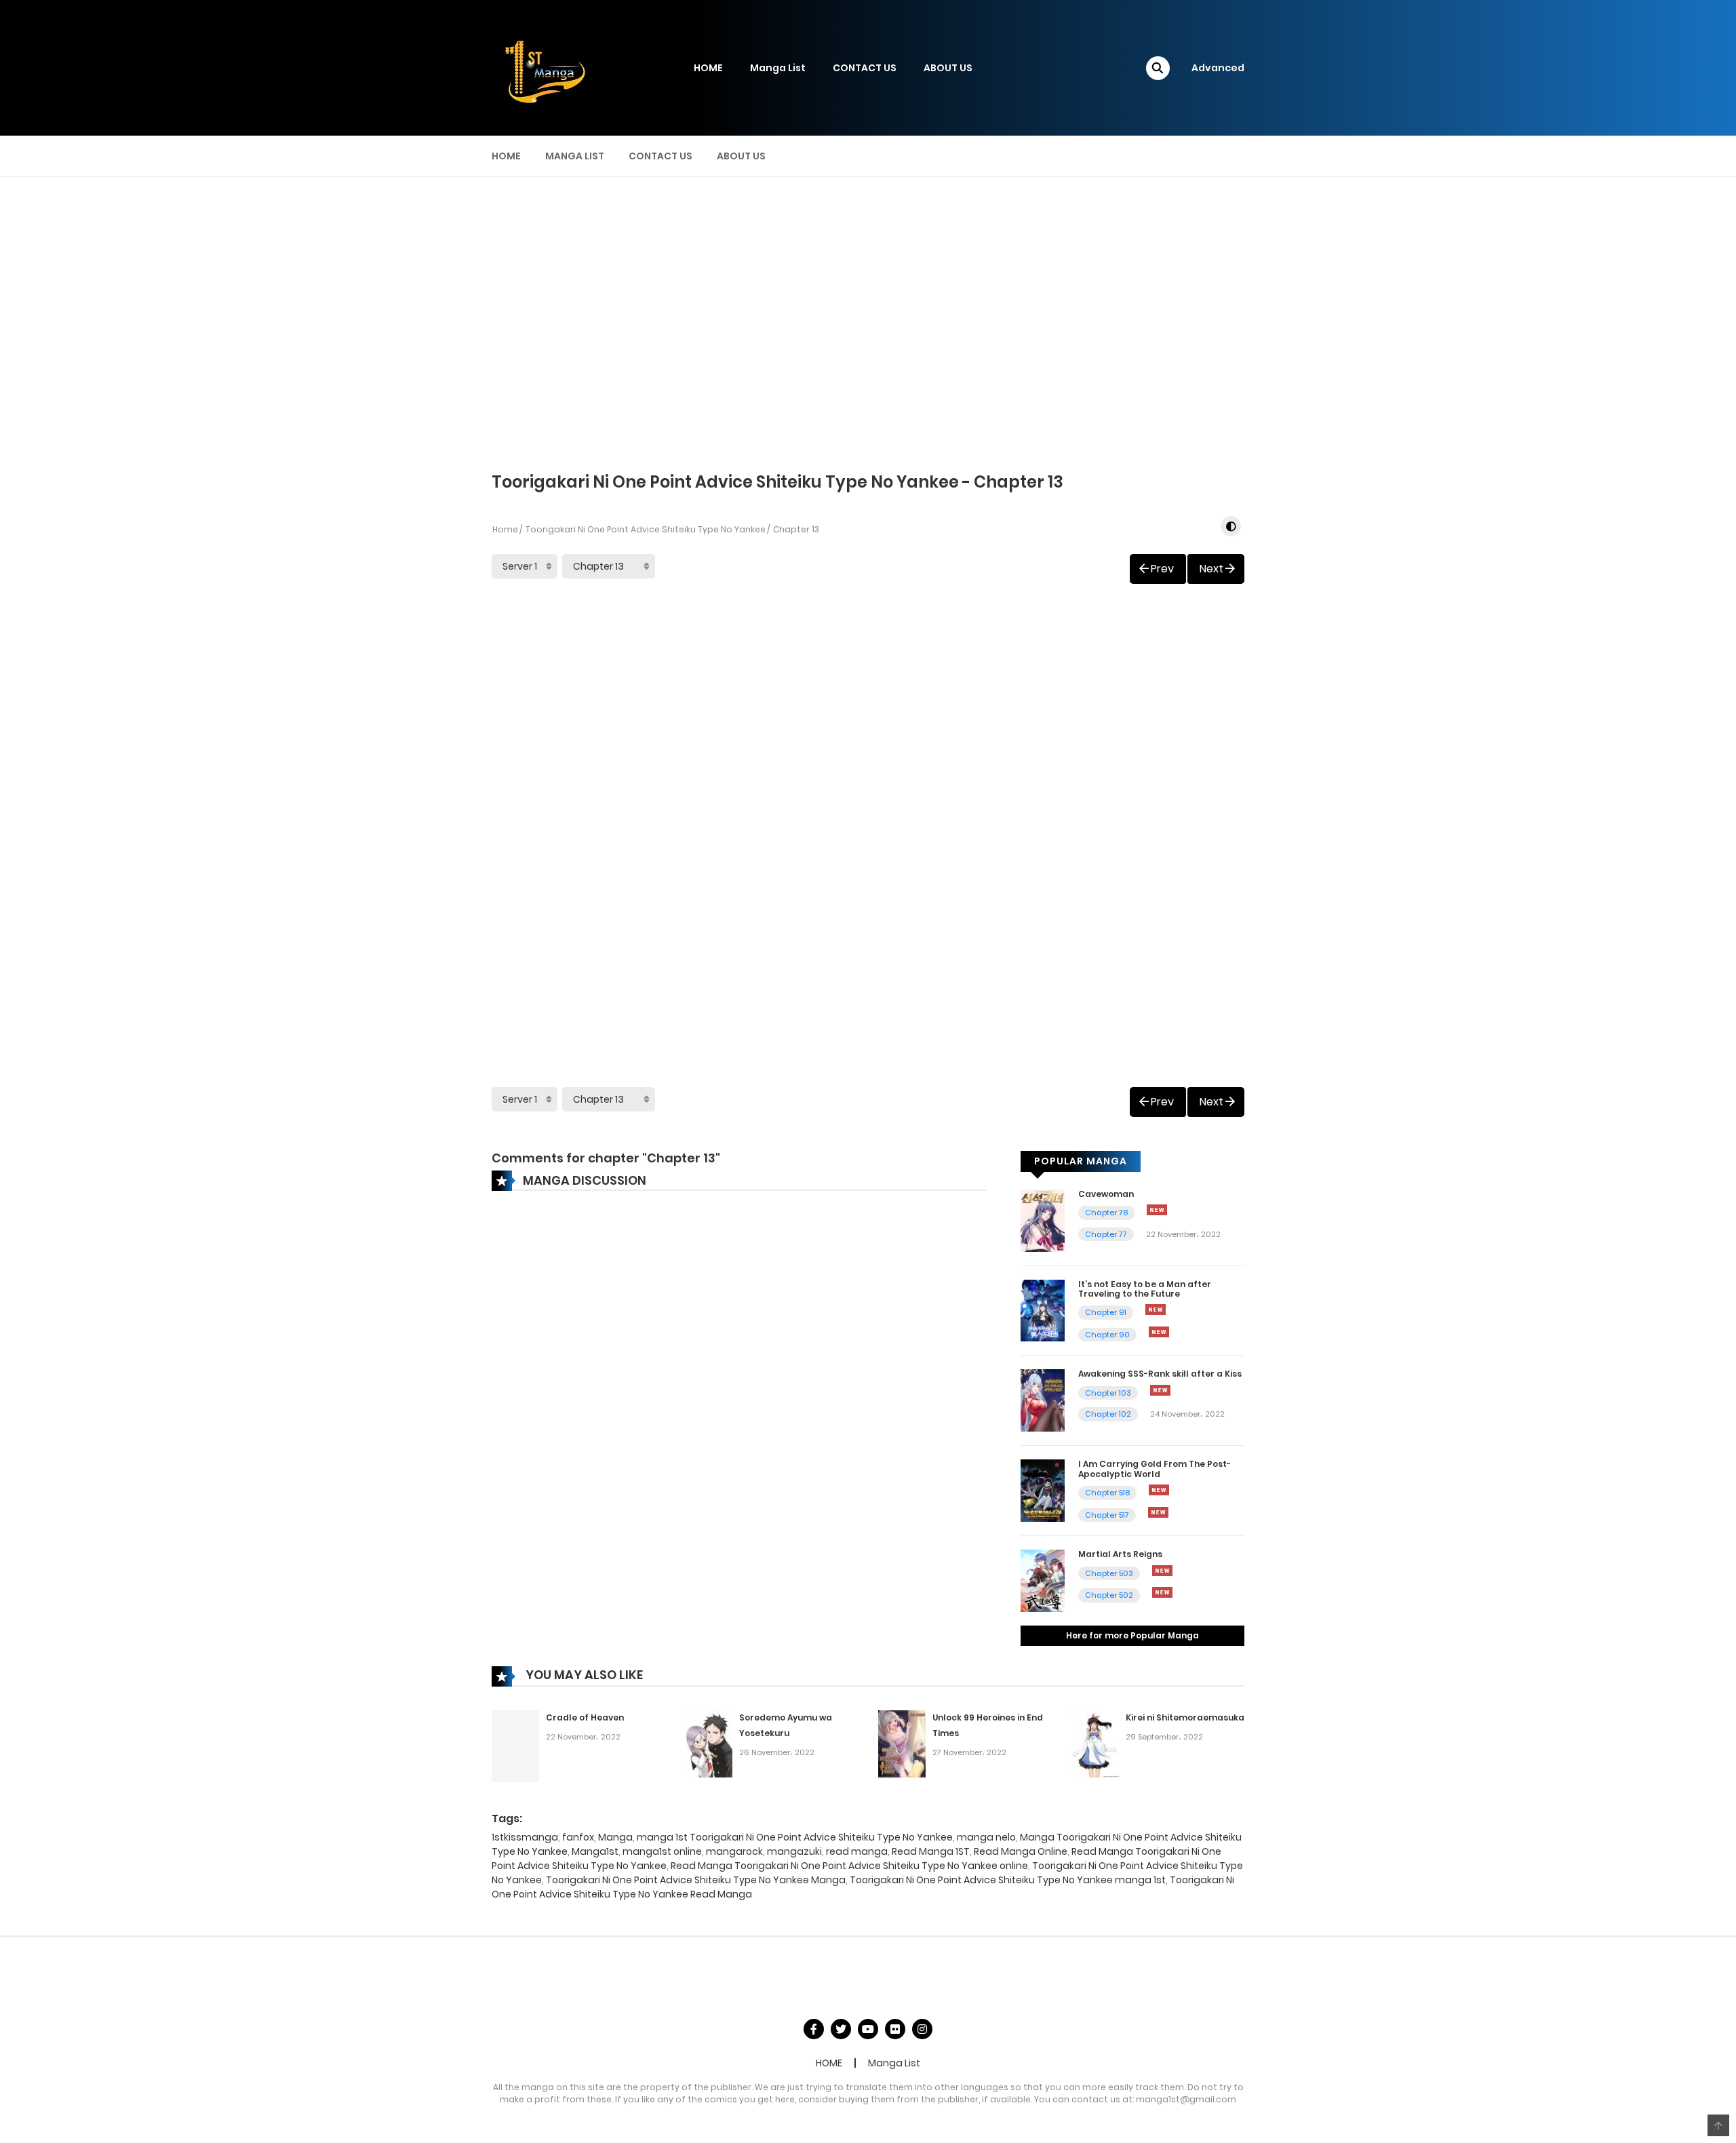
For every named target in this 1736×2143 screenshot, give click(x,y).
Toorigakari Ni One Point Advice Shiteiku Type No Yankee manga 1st (1008, 1880)
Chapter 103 (1108, 1393)
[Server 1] (525, 566)
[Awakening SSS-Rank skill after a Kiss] (1043, 1400)
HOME (708, 68)
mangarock (734, 1851)
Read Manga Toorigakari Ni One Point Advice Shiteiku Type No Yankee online (849, 1866)
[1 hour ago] (1156, 1310)
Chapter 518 (1107, 1493)
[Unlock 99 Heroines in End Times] (902, 1743)
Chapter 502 (1109, 1595)
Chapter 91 (1106, 1312)
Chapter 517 (1107, 1515)
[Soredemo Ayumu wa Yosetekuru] (709, 1743)
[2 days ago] (1162, 1592)
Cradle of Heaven (585, 1717)
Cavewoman (1106, 1194)
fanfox (578, 1837)
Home (505, 529)
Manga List (778, 68)
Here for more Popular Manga (1132, 1635)
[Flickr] (895, 2029)
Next (1211, 569)
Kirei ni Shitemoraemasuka (1185, 1717)
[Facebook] (814, 2029)
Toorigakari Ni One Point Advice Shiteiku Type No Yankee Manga (696, 1880)
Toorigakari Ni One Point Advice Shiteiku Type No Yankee (646, 529)
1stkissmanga (525, 1837)
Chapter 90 (1107, 1335)
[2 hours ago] (1159, 1490)
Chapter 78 (1106, 1213)
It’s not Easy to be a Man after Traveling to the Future (1145, 1289)
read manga (857, 1851)
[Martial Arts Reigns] (1043, 1580)
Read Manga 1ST (931, 1851)
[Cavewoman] (1043, 1219)
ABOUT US (948, 68)
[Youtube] (868, 2029)
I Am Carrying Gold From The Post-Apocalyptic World (1155, 1469)
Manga (615, 1837)
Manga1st (595, 1851)
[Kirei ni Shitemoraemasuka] (1095, 1743)
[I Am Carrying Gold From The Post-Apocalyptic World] (1043, 1490)
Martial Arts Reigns (1120, 1554)
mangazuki (794, 1851)
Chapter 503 (1109, 1573)
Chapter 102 (1108, 1414)
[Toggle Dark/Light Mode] (1231, 526)
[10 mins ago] (1157, 1210)
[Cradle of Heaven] (515, 1746)
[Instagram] (922, 2029)
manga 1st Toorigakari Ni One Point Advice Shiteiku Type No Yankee (795, 1837)
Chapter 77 (1106, 1234)
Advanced (1218, 68)
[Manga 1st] (542, 67)
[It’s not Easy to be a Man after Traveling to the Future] (1043, 1310)
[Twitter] (841, 2029)
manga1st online (662, 1851)
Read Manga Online (1021, 1851)
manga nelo (986, 1837)
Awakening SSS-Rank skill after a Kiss (1160, 1374)
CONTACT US (865, 68)
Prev (1162, 569)
